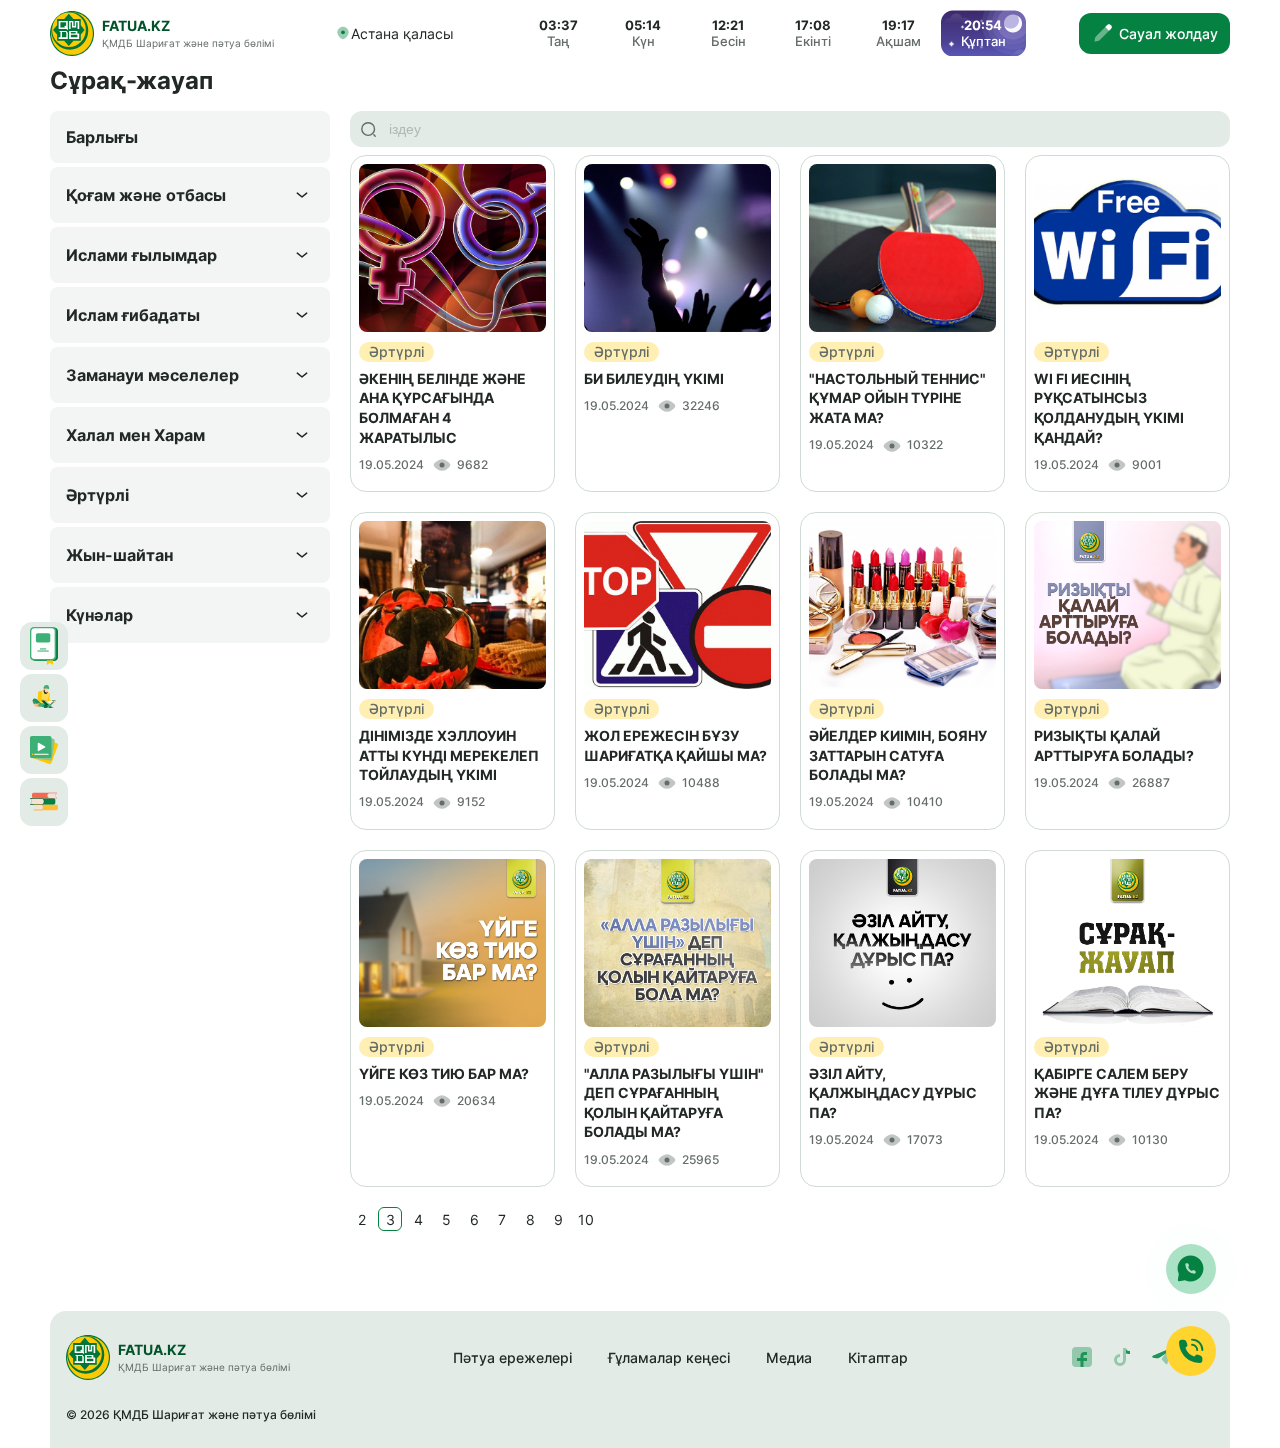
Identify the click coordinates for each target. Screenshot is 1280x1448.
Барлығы (102, 137)
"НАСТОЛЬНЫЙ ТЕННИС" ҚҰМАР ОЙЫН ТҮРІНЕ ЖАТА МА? (897, 398)
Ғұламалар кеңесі (669, 1357)
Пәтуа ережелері (512, 1357)
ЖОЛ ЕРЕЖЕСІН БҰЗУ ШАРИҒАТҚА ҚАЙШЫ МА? (675, 745)
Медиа (789, 1357)
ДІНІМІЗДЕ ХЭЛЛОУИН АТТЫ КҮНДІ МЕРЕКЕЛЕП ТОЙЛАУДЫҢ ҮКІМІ (449, 755)
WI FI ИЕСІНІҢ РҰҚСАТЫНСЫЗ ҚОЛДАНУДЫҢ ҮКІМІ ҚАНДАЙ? (1109, 408)
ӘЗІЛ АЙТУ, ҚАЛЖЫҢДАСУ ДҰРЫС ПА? (893, 1093)
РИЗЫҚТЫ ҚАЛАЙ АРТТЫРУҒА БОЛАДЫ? (1114, 745)
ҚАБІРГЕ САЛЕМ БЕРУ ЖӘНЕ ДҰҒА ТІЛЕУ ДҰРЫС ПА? (1127, 1093)
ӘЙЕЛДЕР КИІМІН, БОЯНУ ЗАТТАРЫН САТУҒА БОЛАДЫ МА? (898, 755)
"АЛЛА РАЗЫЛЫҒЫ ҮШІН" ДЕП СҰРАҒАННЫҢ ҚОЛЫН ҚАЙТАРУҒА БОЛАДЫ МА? (674, 1103)
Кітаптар (878, 1357)
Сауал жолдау (1168, 33)
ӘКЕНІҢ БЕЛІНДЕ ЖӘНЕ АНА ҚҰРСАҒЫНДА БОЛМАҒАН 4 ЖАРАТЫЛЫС (442, 408)
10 (586, 1219)
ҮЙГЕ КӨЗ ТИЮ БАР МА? (444, 1073)
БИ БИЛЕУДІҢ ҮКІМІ (654, 378)
